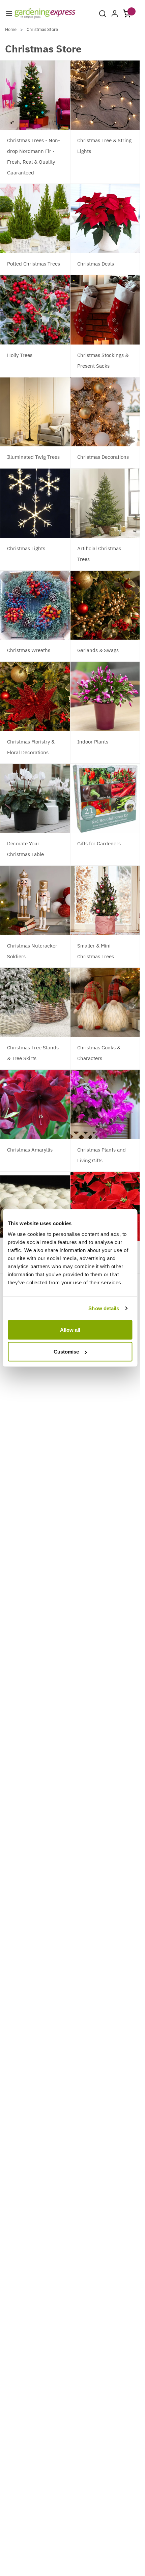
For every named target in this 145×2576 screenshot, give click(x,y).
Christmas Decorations (103, 457)
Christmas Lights (26, 548)
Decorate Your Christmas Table (25, 849)
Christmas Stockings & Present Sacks (103, 360)
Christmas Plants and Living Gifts (101, 1155)
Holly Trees (20, 355)
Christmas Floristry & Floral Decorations (31, 747)
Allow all (70, 1330)
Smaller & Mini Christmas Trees (96, 951)
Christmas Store (42, 29)
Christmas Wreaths (29, 650)
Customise (66, 1352)
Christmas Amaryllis (30, 1150)
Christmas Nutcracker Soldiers (32, 951)
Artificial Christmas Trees (99, 554)
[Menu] (9, 13)
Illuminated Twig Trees (33, 457)
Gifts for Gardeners (99, 843)
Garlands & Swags (98, 650)
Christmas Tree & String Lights (104, 146)
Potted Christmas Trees (34, 264)
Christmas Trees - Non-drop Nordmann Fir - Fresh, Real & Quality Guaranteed (34, 156)
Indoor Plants (93, 742)
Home (11, 29)
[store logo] (45, 13)
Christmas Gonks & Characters (99, 1053)
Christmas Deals (96, 264)
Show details (104, 1308)
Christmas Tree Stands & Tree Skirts (33, 1053)
